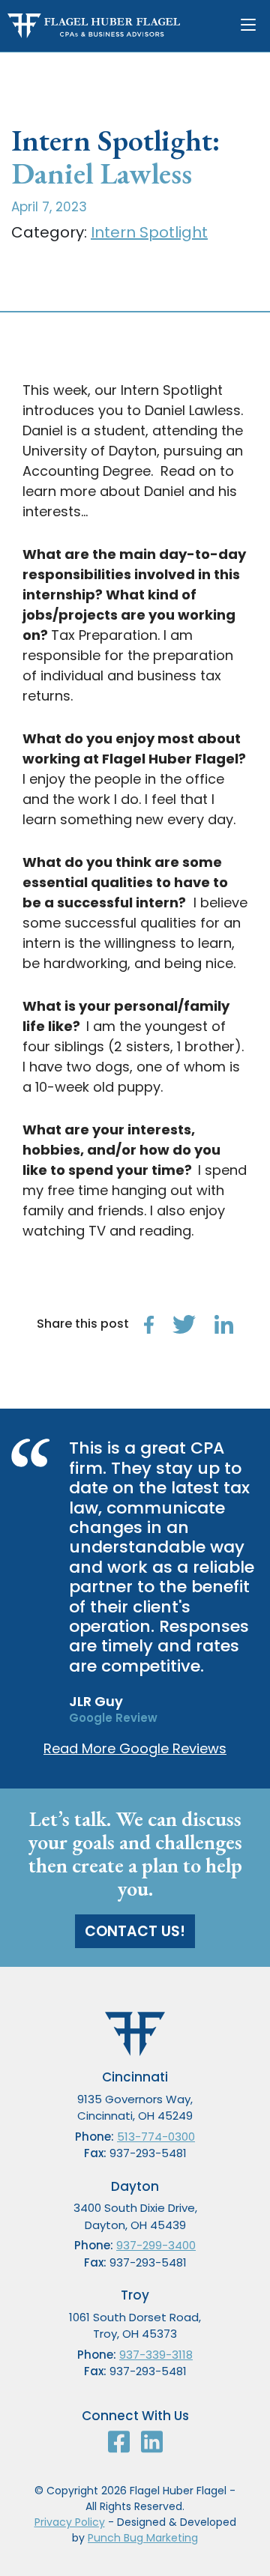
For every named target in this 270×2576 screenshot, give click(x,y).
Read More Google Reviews (135, 1748)
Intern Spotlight (149, 232)
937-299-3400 (156, 2245)
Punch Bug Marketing (143, 2538)
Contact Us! (135, 1931)
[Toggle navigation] (252, 26)
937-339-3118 (156, 2355)
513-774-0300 (156, 2137)
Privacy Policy (70, 2522)
